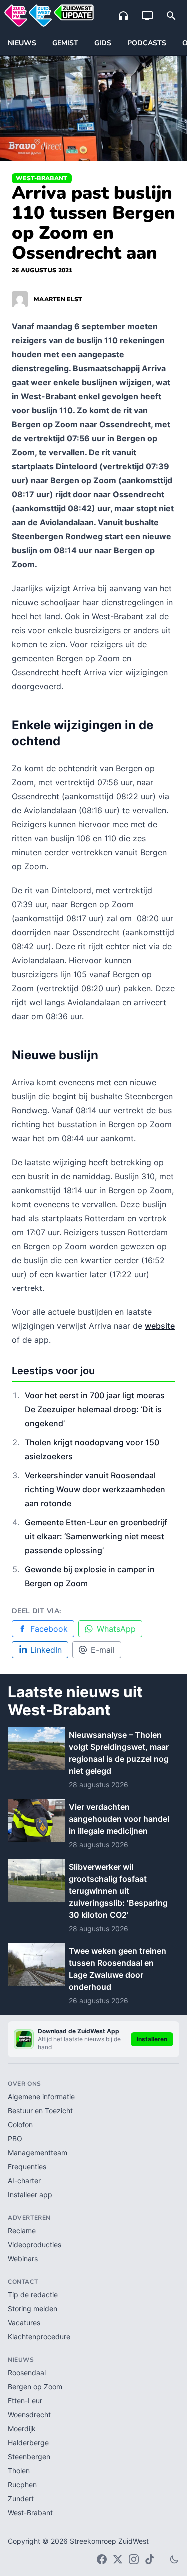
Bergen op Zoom (35, 2386)
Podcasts (147, 43)
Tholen (19, 2470)
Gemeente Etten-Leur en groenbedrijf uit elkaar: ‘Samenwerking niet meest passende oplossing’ (96, 1536)
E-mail (103, 1650)
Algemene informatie (41, 2096)
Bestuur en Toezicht (40, 2110)
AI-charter (24, 2180)
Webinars (23, 2258)
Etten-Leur (25, 2400)
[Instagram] (134, 2559)
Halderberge (28, 2442)
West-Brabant (42, 178)
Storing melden (33, 2308)
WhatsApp (116, 1629)
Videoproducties (35, 2244)
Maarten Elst (58, 299)
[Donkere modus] (174, 2559)
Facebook (49, 1629)
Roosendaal (27, 2372)
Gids (103, 43)
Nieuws (22, 43)
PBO (15, 2138)
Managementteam (38, 2152)
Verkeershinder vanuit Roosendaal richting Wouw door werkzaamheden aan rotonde (95, 1489)
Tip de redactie (33, 2294)
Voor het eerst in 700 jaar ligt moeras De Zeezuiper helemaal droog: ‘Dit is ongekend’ (95, 1409)
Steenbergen (29, 2456)
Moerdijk (22, 2428)
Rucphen (22, 2484)
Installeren (152, 2039)
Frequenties (27, 2166)
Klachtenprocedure (39, 2336)
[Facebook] (102, 2559)
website (160, 1326)
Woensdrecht (29, 2414)
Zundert (21, 2498)
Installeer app (30, 2194)
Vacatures (24, 2322)
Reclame (22, 2230)
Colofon (20, 2124)
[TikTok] (150, 2559)
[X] (118, 2559)
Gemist (65, 43)
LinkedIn (46, 1650)
